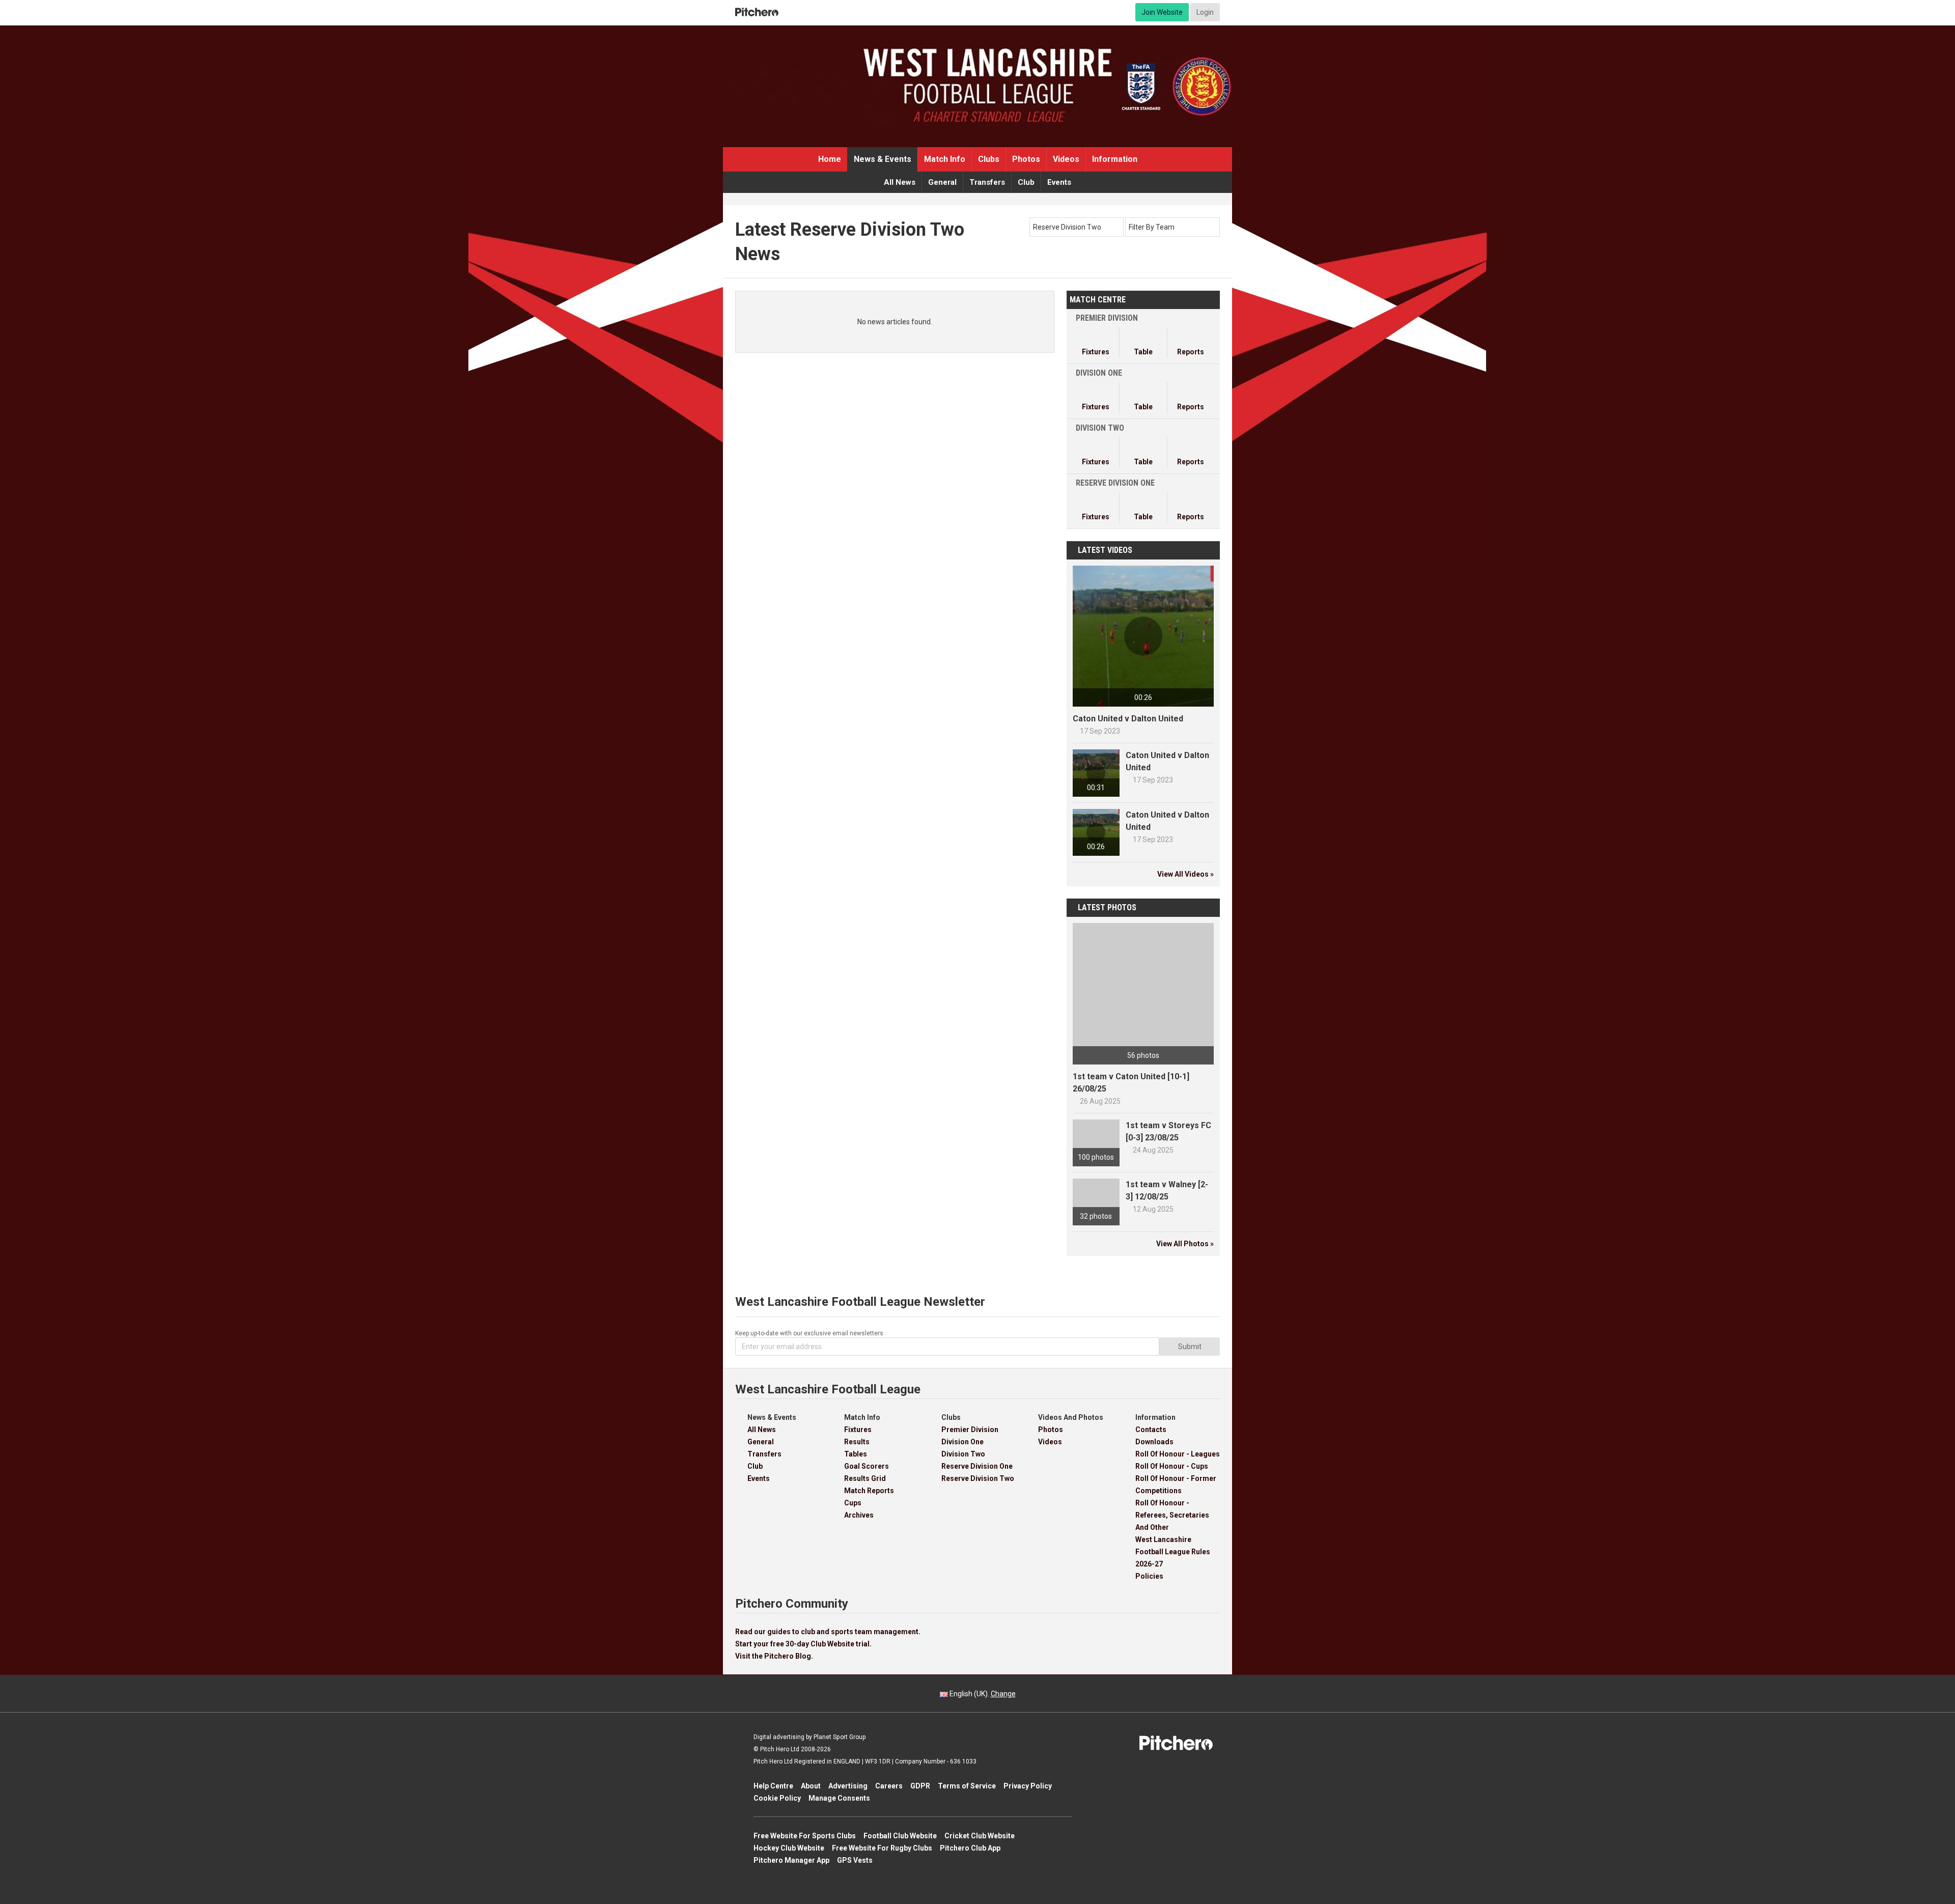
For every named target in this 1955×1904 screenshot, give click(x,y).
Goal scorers (867, 1466)
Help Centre (773, 1786)
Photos (1026, 159)
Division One (962, 1442)
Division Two (963, 1454)
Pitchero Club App (970, 1848)
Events (1059, 182)
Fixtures (858, 1430)
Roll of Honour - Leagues (1178, 1454)
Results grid (865, 1478)
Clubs (989, 159)
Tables (856, 1454)
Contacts (1151, 1430)
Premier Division (970, 1430)
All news (900, 182)
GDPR (920, 1786)
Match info (945, 159)
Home (830, 159)
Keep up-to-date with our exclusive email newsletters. (810, 1333)
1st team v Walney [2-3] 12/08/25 (1167, 1191)
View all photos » (1185, 1244)
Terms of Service (967, 1786)
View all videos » (1185, 874)
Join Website (1162, 12)
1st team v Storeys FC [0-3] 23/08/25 (1168, 1131)
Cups (853, 1503)
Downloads (1154, 1442)
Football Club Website (900, 1836)
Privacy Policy (1028, 1786)
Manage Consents (839, 1798)
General (942, 182)
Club (1026, 182)
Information (1115, 159)
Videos (1066, 159)
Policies (1149, 1576)
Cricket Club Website (980, 1836)
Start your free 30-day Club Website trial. (803, 1644)
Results (857, 1442)
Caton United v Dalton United (1128, 719)
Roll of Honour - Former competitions (1176, 1485)
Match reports (869, 1491)
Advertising (848, 1786)
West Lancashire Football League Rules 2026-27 (1173, 1552)
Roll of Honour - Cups (1172, 1466)
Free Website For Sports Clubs (805, 1836)
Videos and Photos (1071, 1417)
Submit (1190, 1347)
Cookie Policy (777, 1798)
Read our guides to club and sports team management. (828, 1632)
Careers (889, 1786)
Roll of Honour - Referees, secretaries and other (1172, 1515)
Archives (859, 1515)
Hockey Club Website (789, 1848)
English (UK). (982, 1694)
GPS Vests (855, 1860)
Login (1205, 12)
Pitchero (757, 12)
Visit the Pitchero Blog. (774, 1656)
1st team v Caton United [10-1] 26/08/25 (1131, 1083)
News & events (883, 159)
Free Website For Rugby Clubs (882, 1848)
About (811, 1786)
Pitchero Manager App (791, 1860)
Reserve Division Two (978, 1478)
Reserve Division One (977, 1466)
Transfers (987, 182)
